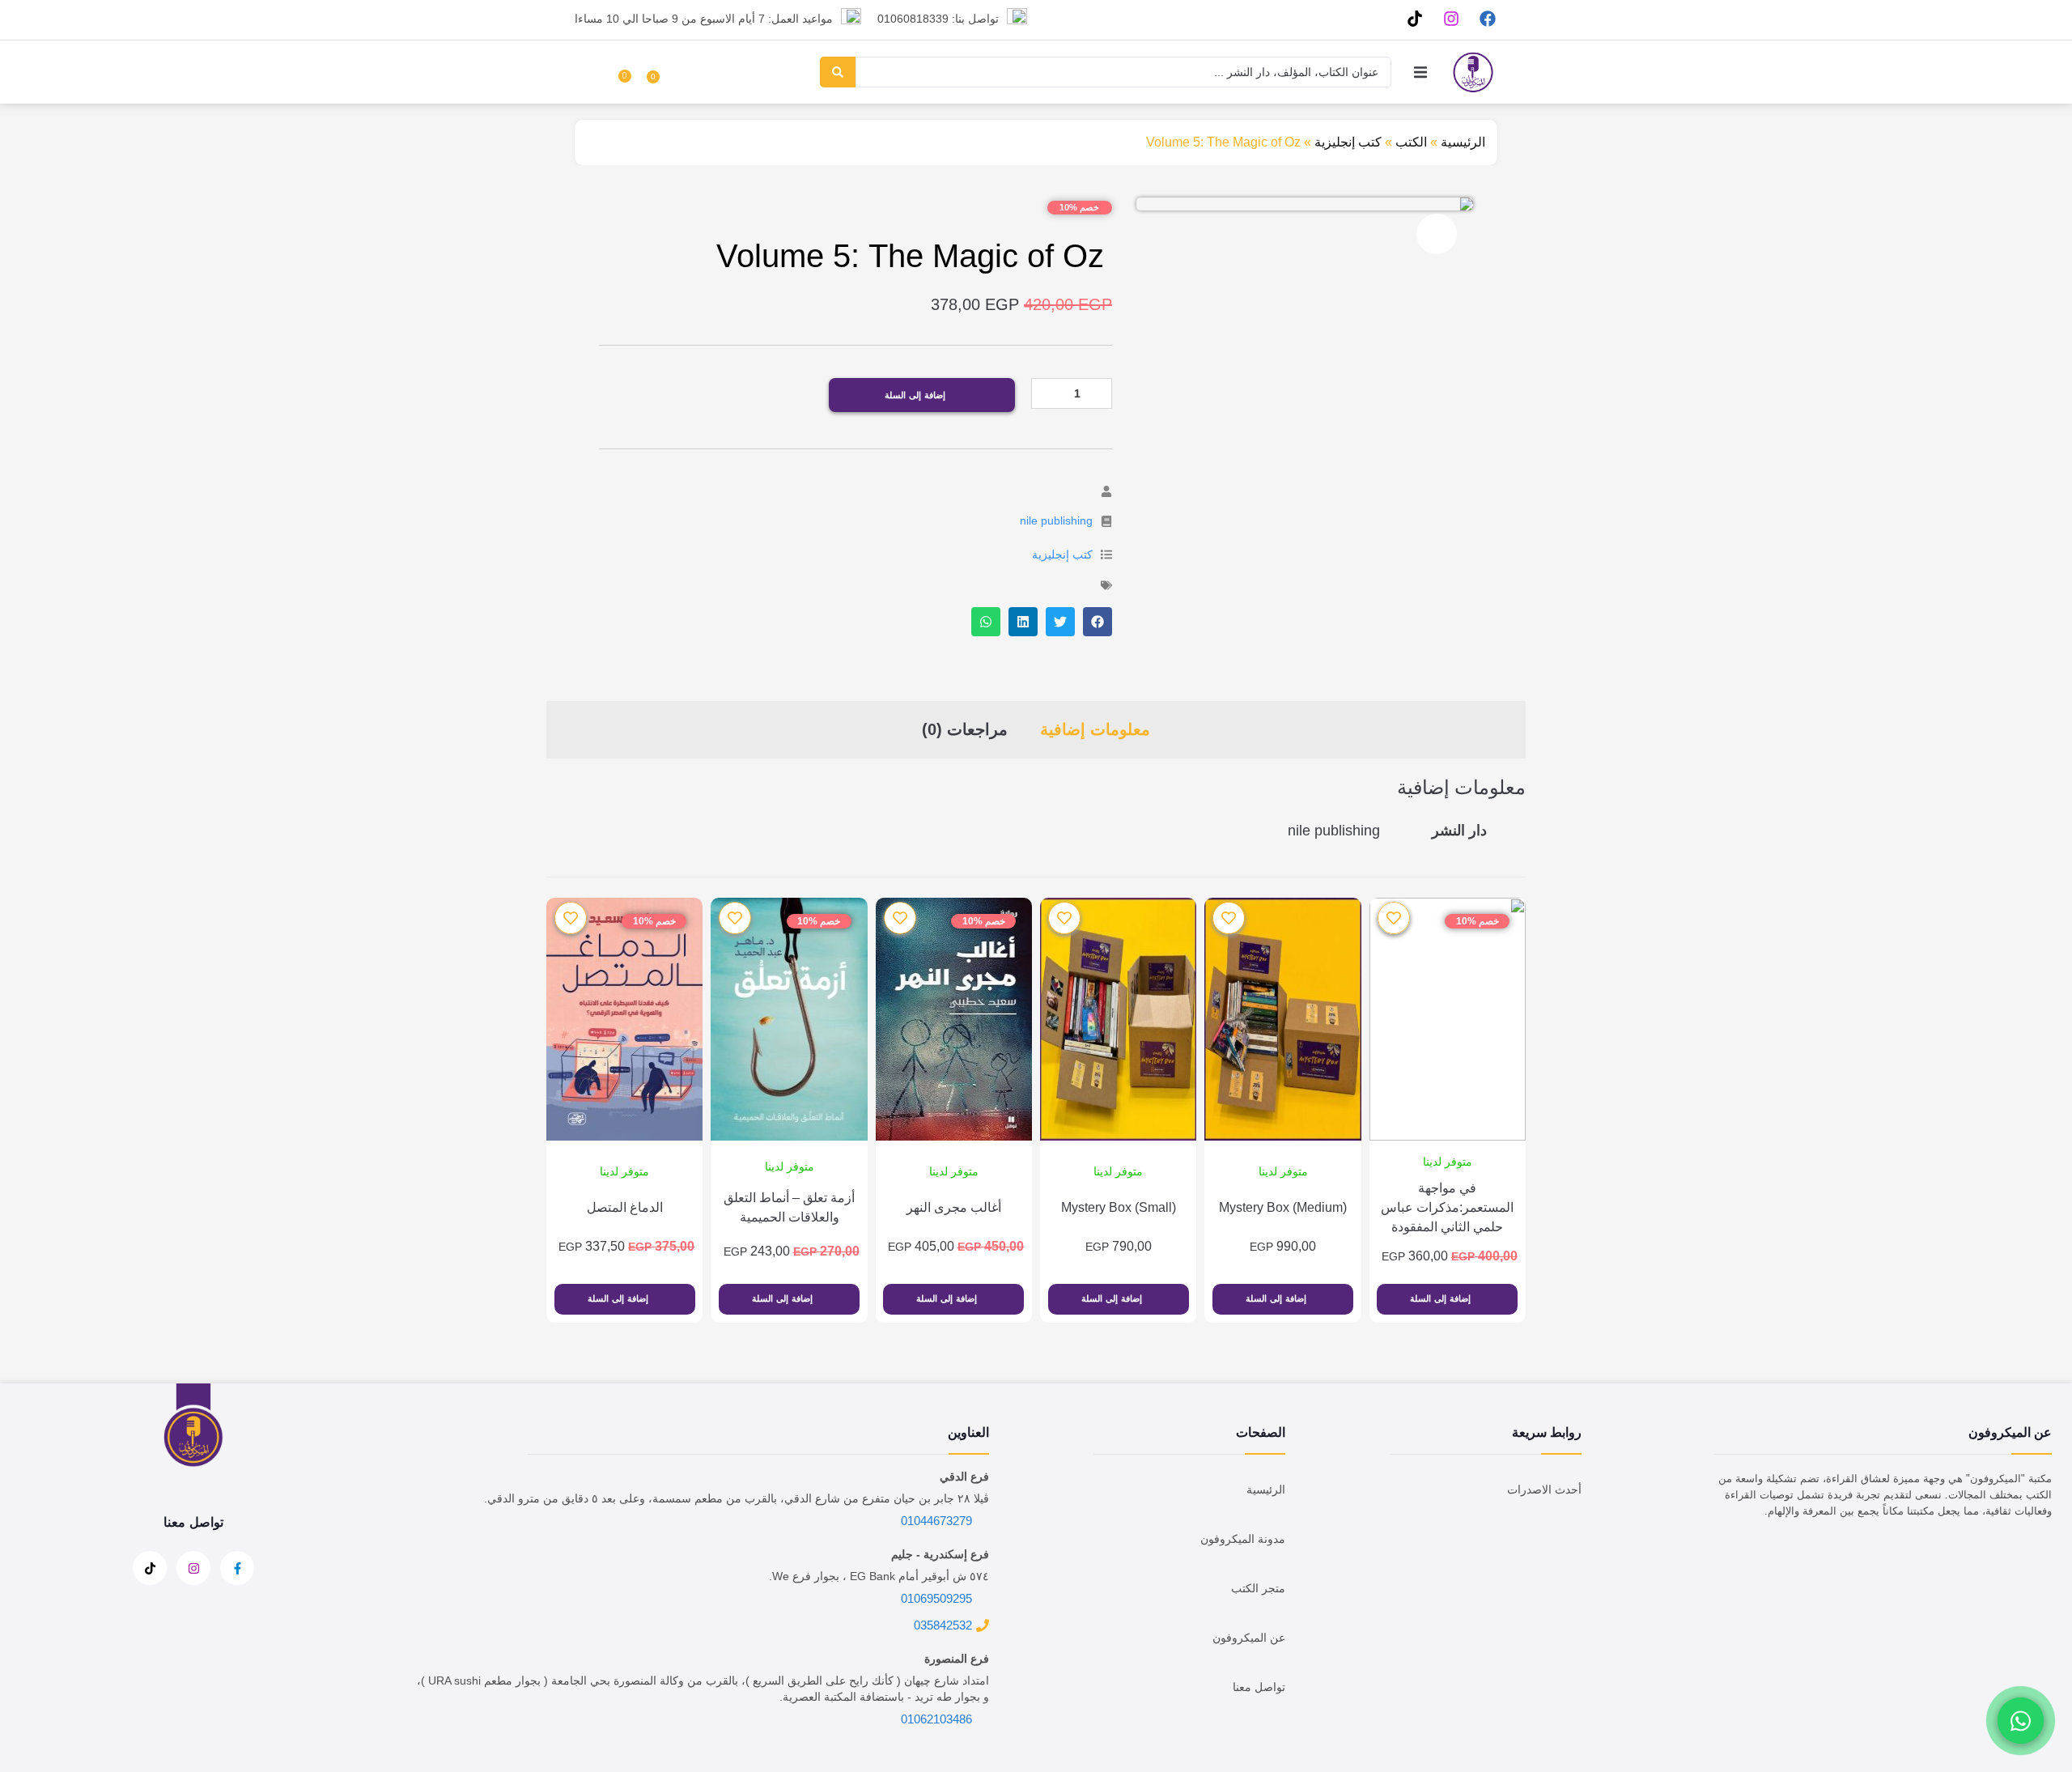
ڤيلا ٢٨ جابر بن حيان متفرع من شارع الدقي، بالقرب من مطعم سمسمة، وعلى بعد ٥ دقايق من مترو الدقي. (737, 1498)
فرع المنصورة (957, 1659)
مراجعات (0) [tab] (965, 729)
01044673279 (936, 1521)
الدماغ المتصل (625, 1207)
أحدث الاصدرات (1544, 1489)
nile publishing (1056, 521)
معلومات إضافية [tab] (1095, 729)
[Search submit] (838, 72)
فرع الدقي (964, 1477)
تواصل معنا (1259, 1687)
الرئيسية (1463, 142)
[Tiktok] (1414, 18)
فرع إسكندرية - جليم (940, 1554)
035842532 (943, 1625)
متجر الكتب (1258, 1588)
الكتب (1411, 142)
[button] (1420, 72)
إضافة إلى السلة (915, 395)
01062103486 (936, 1719)
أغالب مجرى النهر (954, 1207)
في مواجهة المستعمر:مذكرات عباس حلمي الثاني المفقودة (1447, 1207)
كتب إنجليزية (1348, 142)
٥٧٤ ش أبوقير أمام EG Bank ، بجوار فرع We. (879, 1576)
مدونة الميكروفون (1243, 1539)
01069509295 (936, 1598)
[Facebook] (1487, 18)
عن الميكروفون (1249, 1638)
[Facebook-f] (237, 1568)
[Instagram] (1451, 18)
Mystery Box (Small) (1119, 1207)
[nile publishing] (1106, 521)
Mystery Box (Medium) (1283, 1207)
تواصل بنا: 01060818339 (938, 19)
